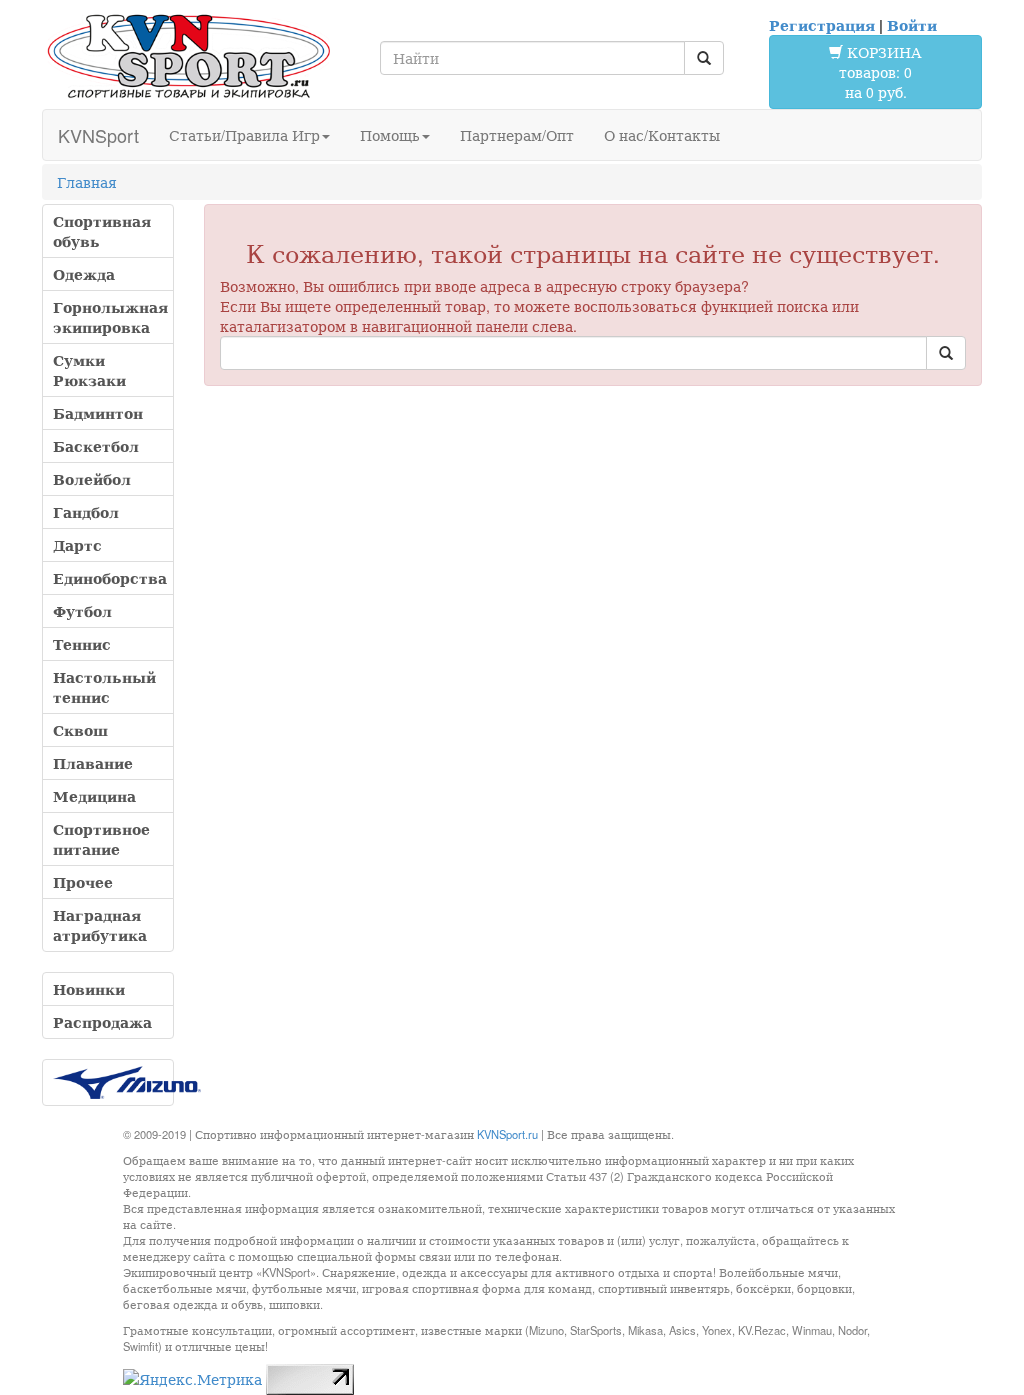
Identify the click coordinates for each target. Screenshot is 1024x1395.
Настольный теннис (104, 687)
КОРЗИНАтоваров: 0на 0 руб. (880, 72)
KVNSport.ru (507, 1134)
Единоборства (110, 578)
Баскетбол (96, 446)
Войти (912, 25)
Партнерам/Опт (517, 135)
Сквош (80, 730)
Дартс (77, 545)
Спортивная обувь (102, 231)
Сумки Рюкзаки (89, 370)
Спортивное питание (101, 839)
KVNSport (98, 135)
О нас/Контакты (662, 135)
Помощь (390, 135)
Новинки (89, 989)
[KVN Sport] (188, 55)
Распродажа (102, 1022)
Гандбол (86, 512)
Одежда (84, 274)
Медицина (94, 796)
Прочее (83, 882)
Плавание (93, 763)
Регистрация (822, 25)
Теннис (82, 644)
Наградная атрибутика (100, 925)
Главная (87, 182)
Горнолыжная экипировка (110, 317)
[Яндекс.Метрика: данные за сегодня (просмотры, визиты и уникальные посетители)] (192, 1379)
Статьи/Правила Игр (244, 135)
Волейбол (92, 479)
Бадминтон (98, 413)
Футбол (82, 611)
